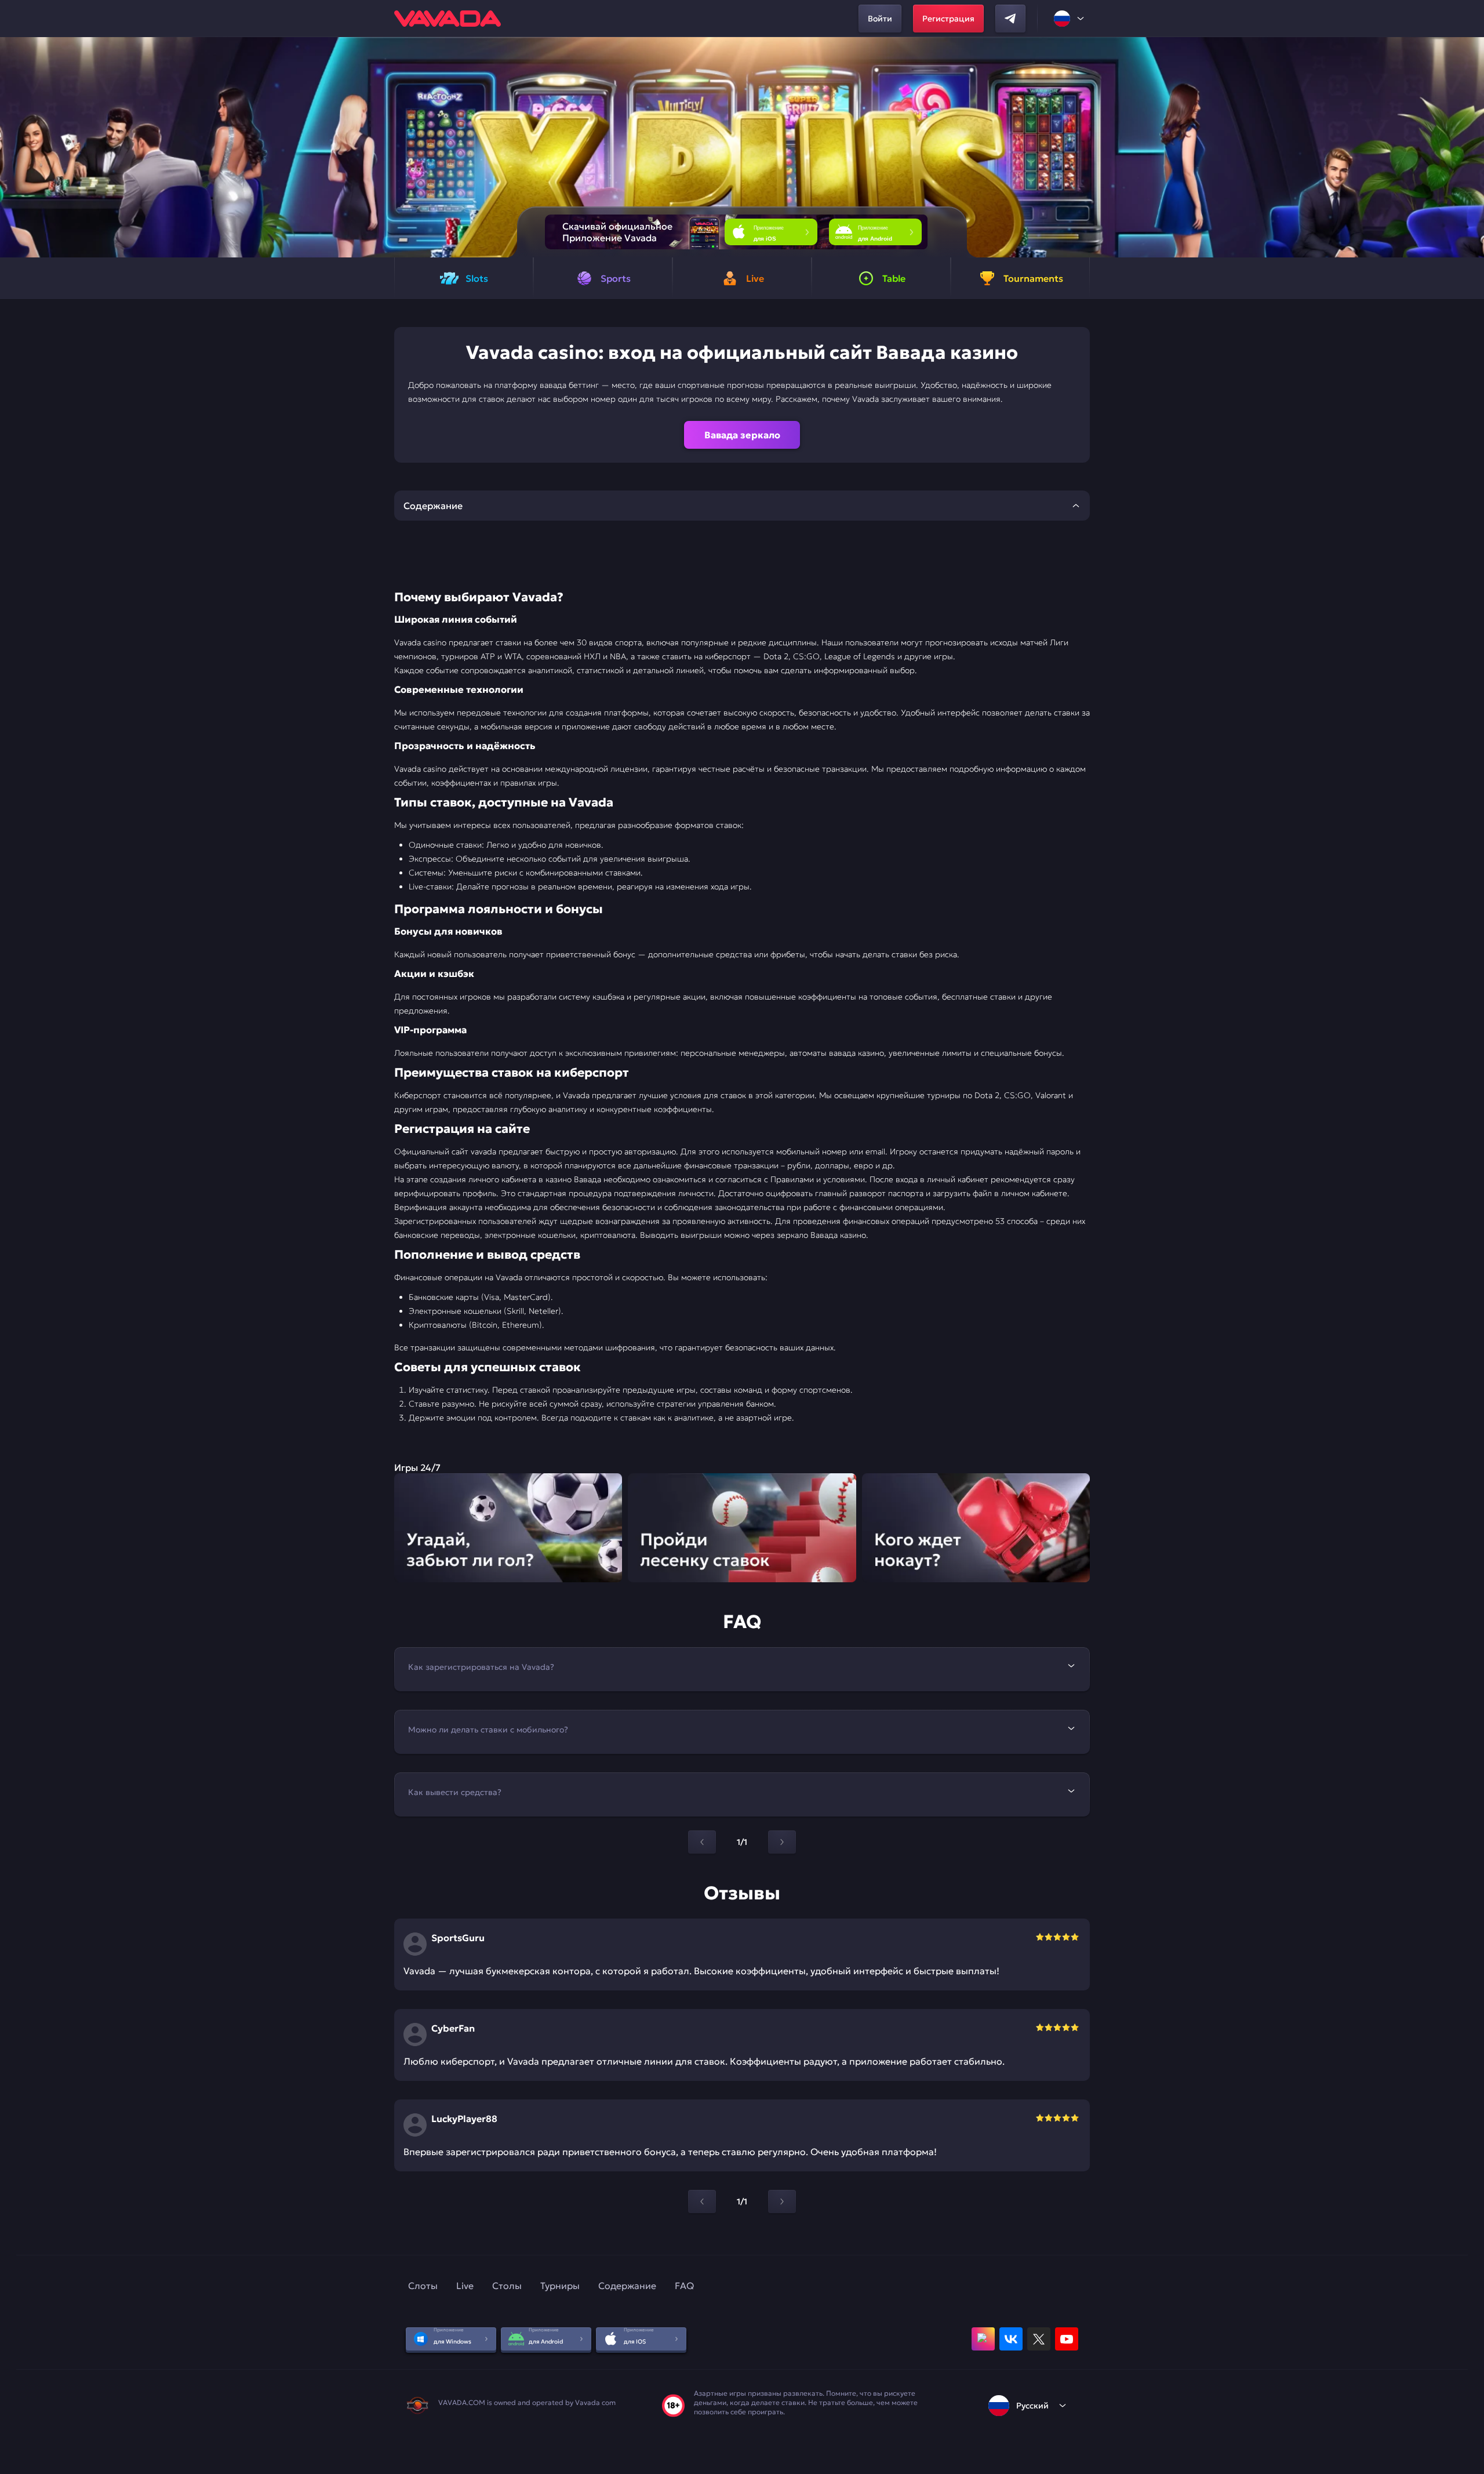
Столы (507, 2286)
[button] (1470, 147)
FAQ (684, 2286)
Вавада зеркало (742, 435)
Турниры (560, 2286)
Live (465, 2286)
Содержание (627, 2286)
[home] (448, 19)
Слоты (423, 2286)
